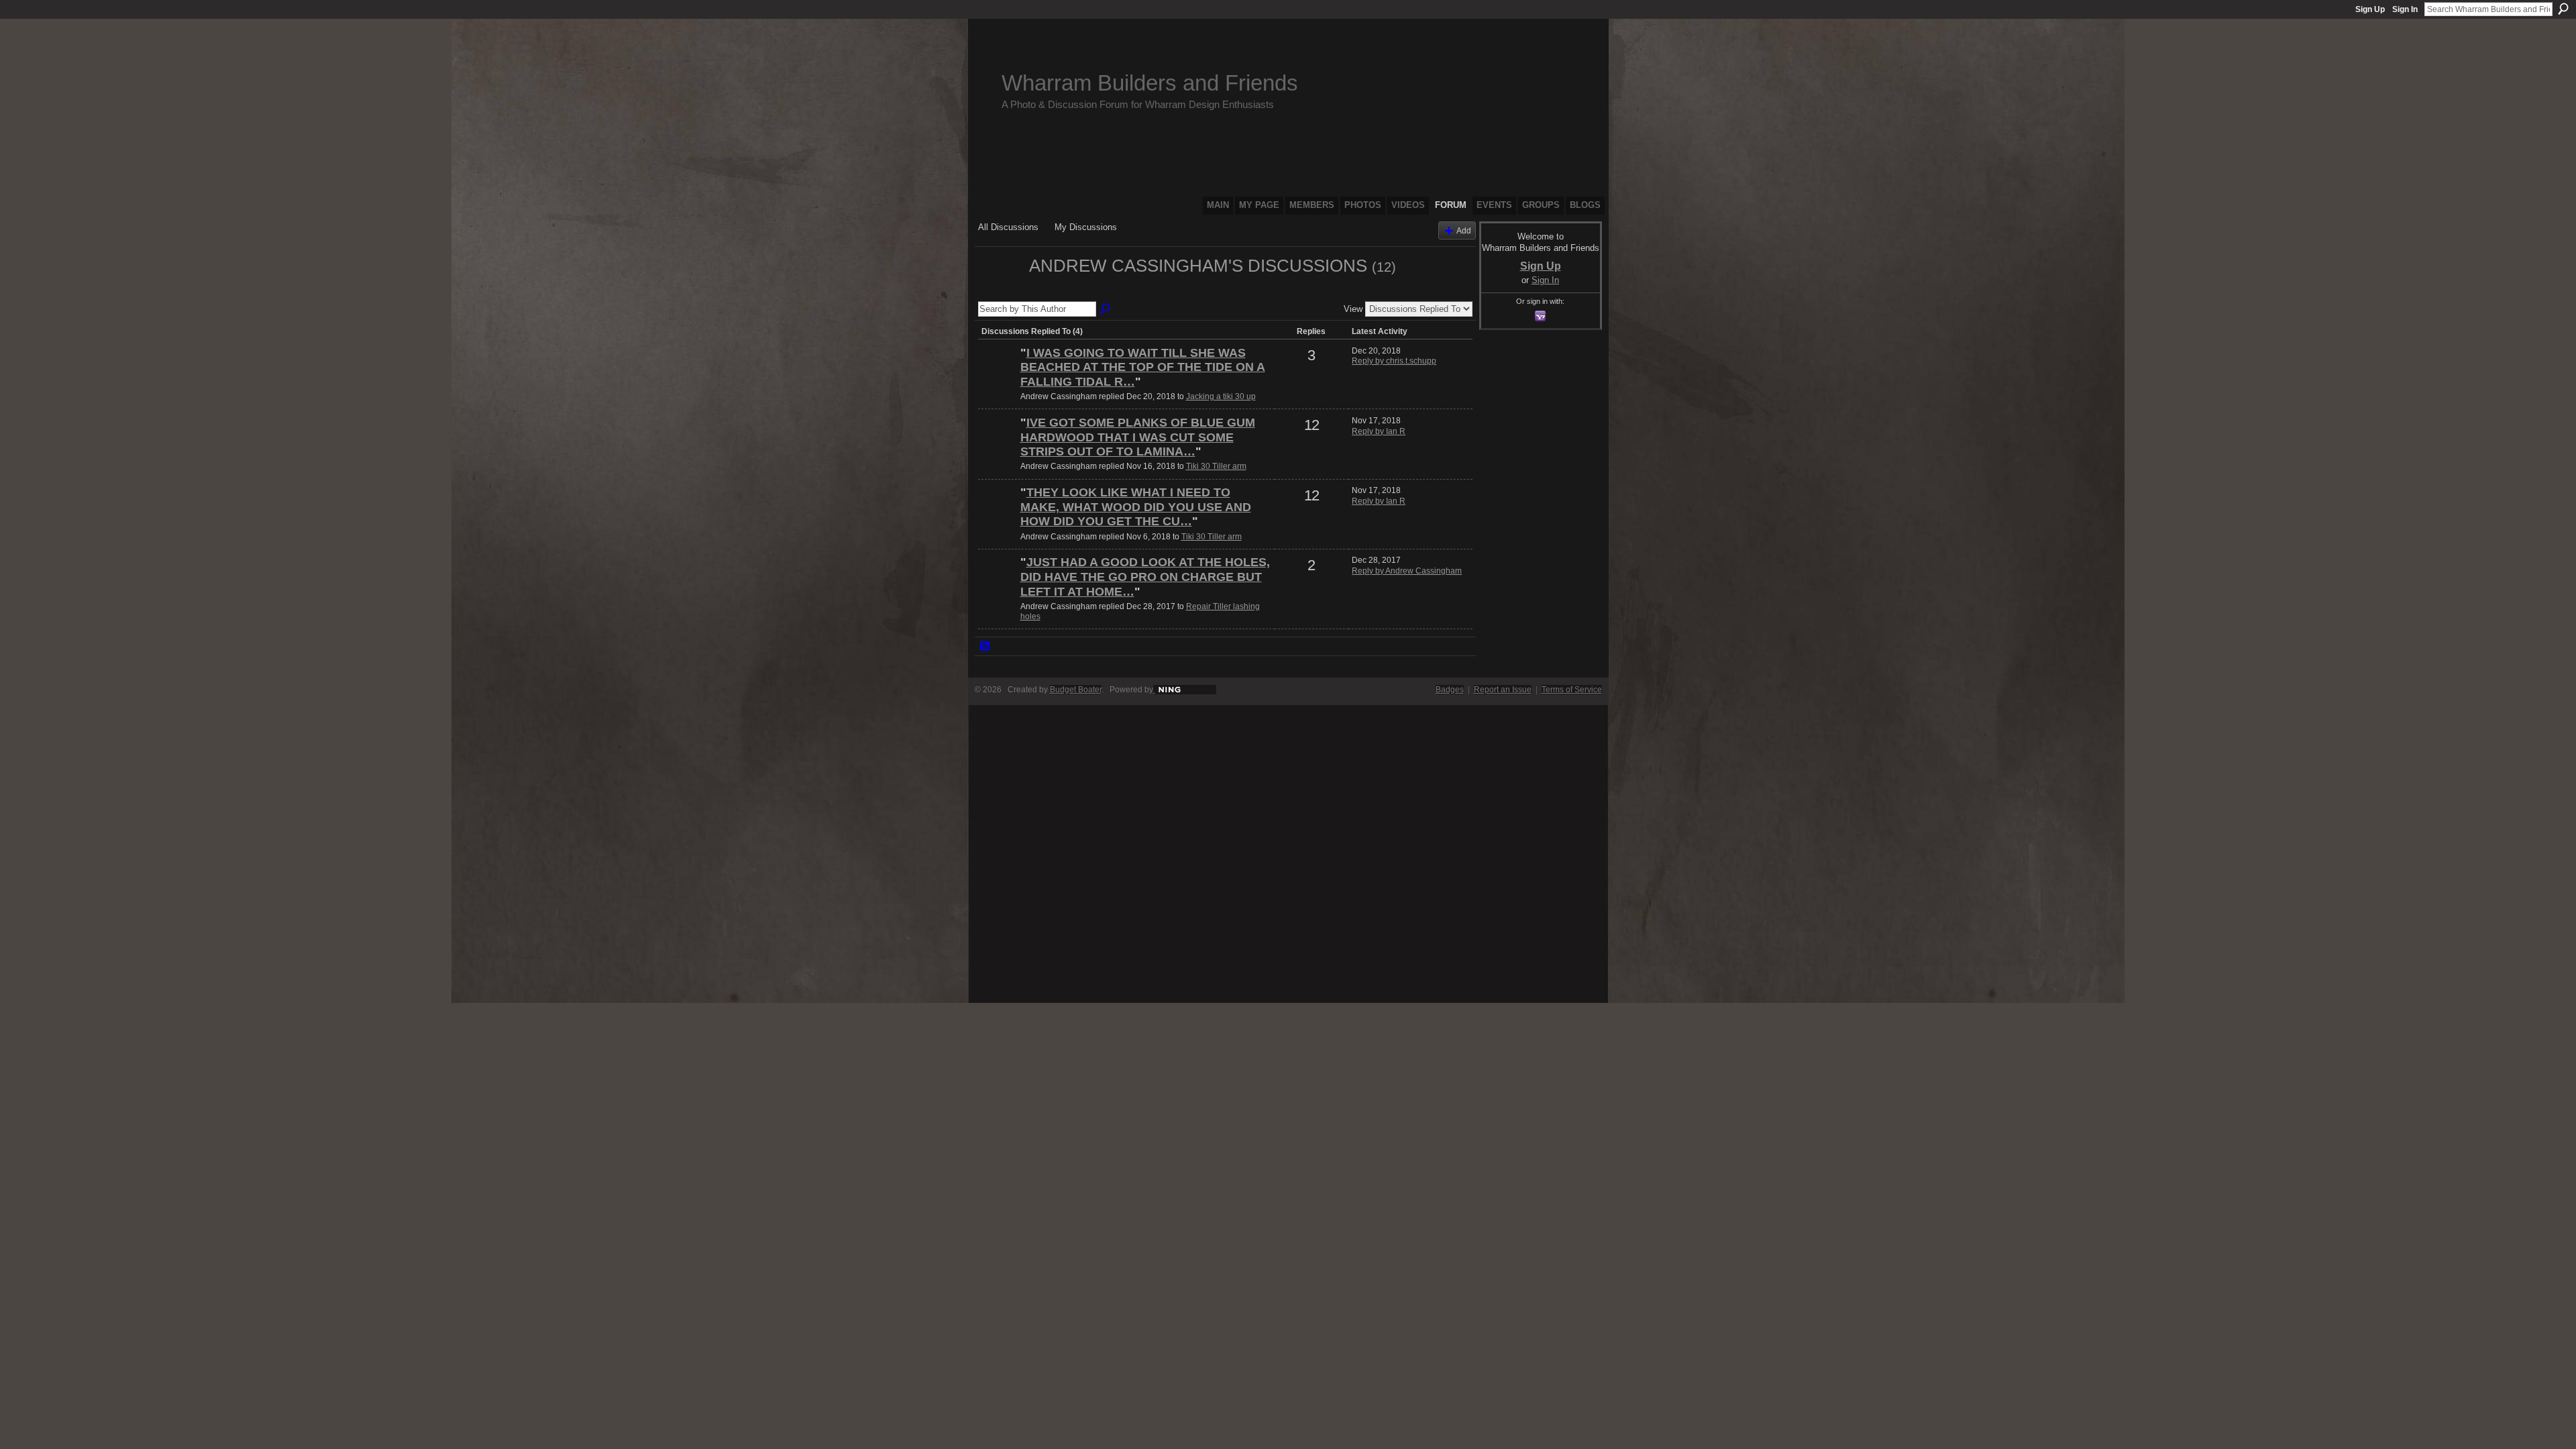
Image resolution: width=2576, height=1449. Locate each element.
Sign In (2405, 9)
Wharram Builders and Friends (1150, 83)
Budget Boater (1076, 690)
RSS (985, 647)
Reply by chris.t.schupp (1394, 361)
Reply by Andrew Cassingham (1407, 571)
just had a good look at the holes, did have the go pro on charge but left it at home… (1145, 577)
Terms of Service (1572, 690)
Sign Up (2370, 9)
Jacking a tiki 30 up (1221, 396)
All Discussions (1008, 227)
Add (1464, 230)
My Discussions (1086, 227)
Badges (1450, 690)
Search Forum (1106, 309)
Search (2563, 9)
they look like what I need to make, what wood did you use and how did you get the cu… (1136, 507)
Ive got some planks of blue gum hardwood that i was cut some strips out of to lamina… (1138, 437)
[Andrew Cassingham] (1000, 290)
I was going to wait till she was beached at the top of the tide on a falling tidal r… (1143, 367)
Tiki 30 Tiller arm (1216, 466)
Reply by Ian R (1379, 431)
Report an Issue (1503, 690)
